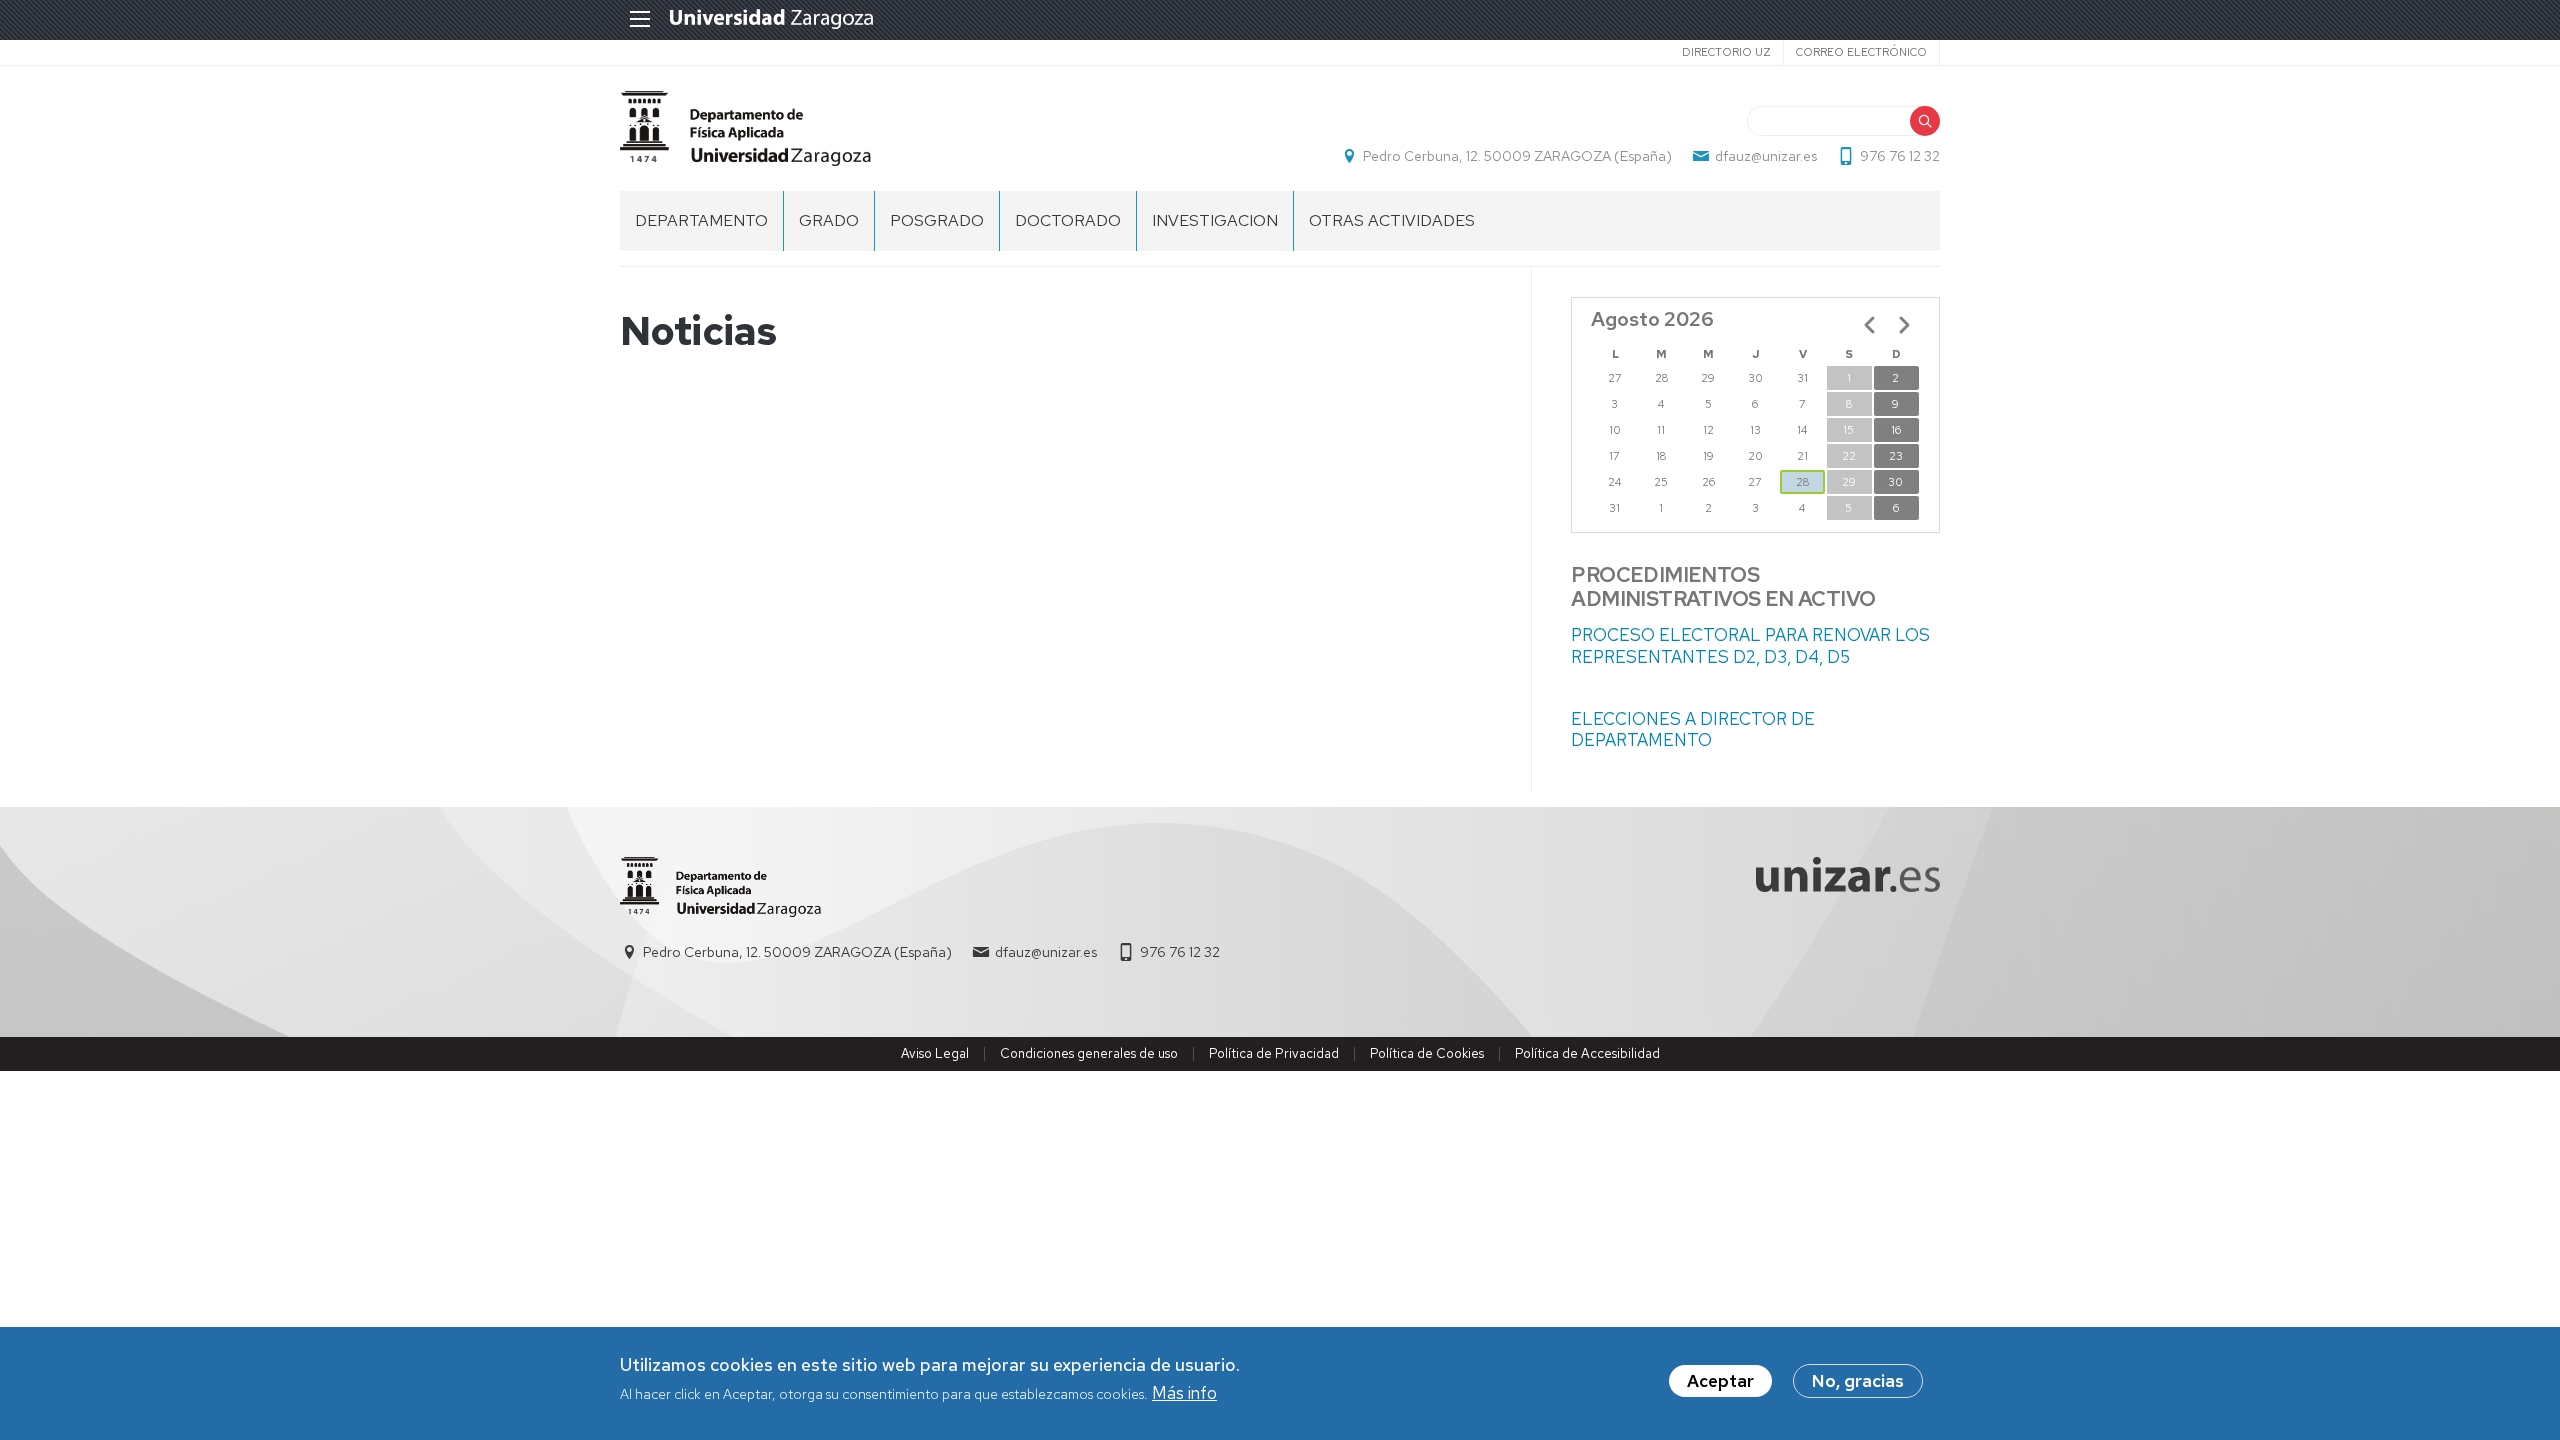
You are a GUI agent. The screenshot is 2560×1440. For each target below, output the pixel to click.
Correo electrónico (1861, 52)
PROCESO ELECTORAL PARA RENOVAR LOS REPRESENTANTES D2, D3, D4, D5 (1750, 645)
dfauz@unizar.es (1766, 156)
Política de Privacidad (1274, 1053)
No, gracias (1858, 1381)
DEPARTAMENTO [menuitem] (701, 220)
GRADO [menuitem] (829, 220)
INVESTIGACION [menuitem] (1215, 220)
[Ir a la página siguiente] (1904, 325)
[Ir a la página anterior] (1870, 325)
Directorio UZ (1726, 52)
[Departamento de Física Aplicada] (745, 128)
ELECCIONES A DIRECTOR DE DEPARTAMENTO (1693, 729)
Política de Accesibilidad (1587, 1053)
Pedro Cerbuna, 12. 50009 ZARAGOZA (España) (1517, 156)
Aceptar (1720, 1381)
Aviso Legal (935, 1053)
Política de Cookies (1427, 1053)
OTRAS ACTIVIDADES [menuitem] (1392, 220)
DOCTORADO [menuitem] (1068, 220)
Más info (1184, 1394)
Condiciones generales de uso (1089, 1053)
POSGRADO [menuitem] (937, 220)
